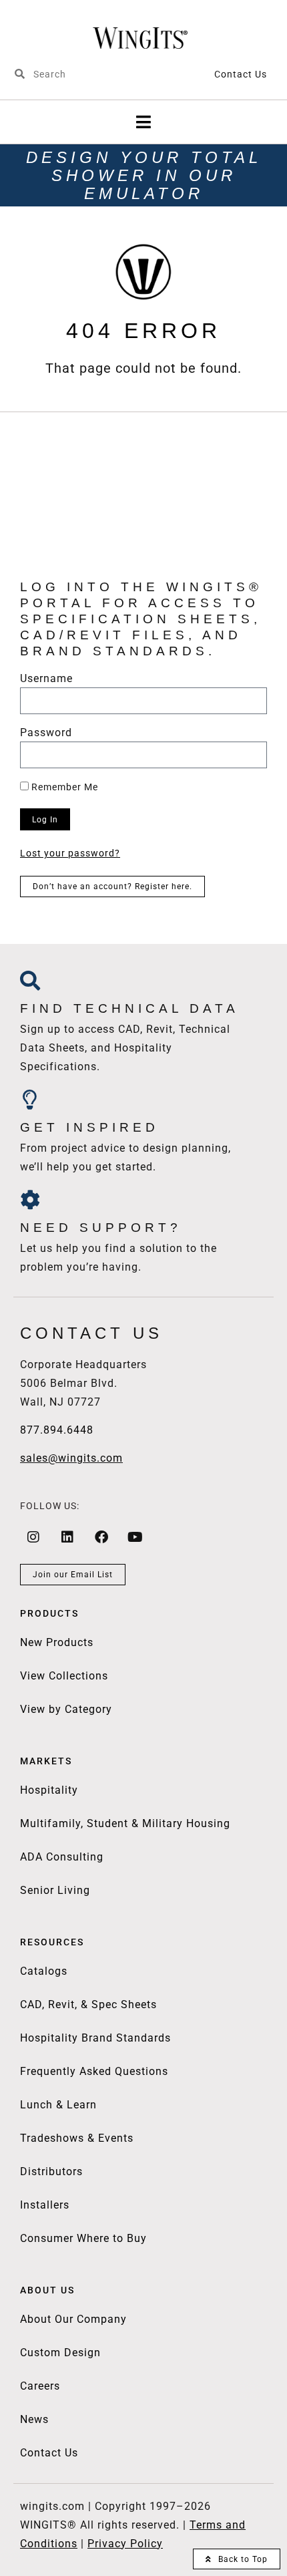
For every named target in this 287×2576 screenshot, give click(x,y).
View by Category (66, 1709)
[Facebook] (101, 1537)
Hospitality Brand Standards (95, 2038)
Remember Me (63, 787)
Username (46, 679)
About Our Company (73, 2319)
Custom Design (60, 2353)
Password (46, 733)
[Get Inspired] (30, 1100)
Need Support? (101, 1228)
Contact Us (241, 74)
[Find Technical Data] (30, 981)
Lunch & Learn (58, 2105)
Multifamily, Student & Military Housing (125, 1823)
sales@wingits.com (71, 1458)
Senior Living (55, 1890)
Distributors (51, 2171)
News (34, 2419)
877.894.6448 (57, 1430)
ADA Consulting (62, 1857)
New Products (57, 1642)
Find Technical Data (129, 1008)
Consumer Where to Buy (83, 2238)
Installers (45, 2205)
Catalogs (44, 1971)
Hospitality (49, 1790)
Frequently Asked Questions (94, 2071)
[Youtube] (135, 1537)
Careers (40, 2386)
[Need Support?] (30, 1200)
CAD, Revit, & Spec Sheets (88, 2004)
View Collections (64, 1676)
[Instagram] (33, 1537)
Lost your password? (70, 853)
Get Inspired (89, 1127)
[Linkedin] (67, 1537)
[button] (144, 122)
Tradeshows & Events (77, 2138)
